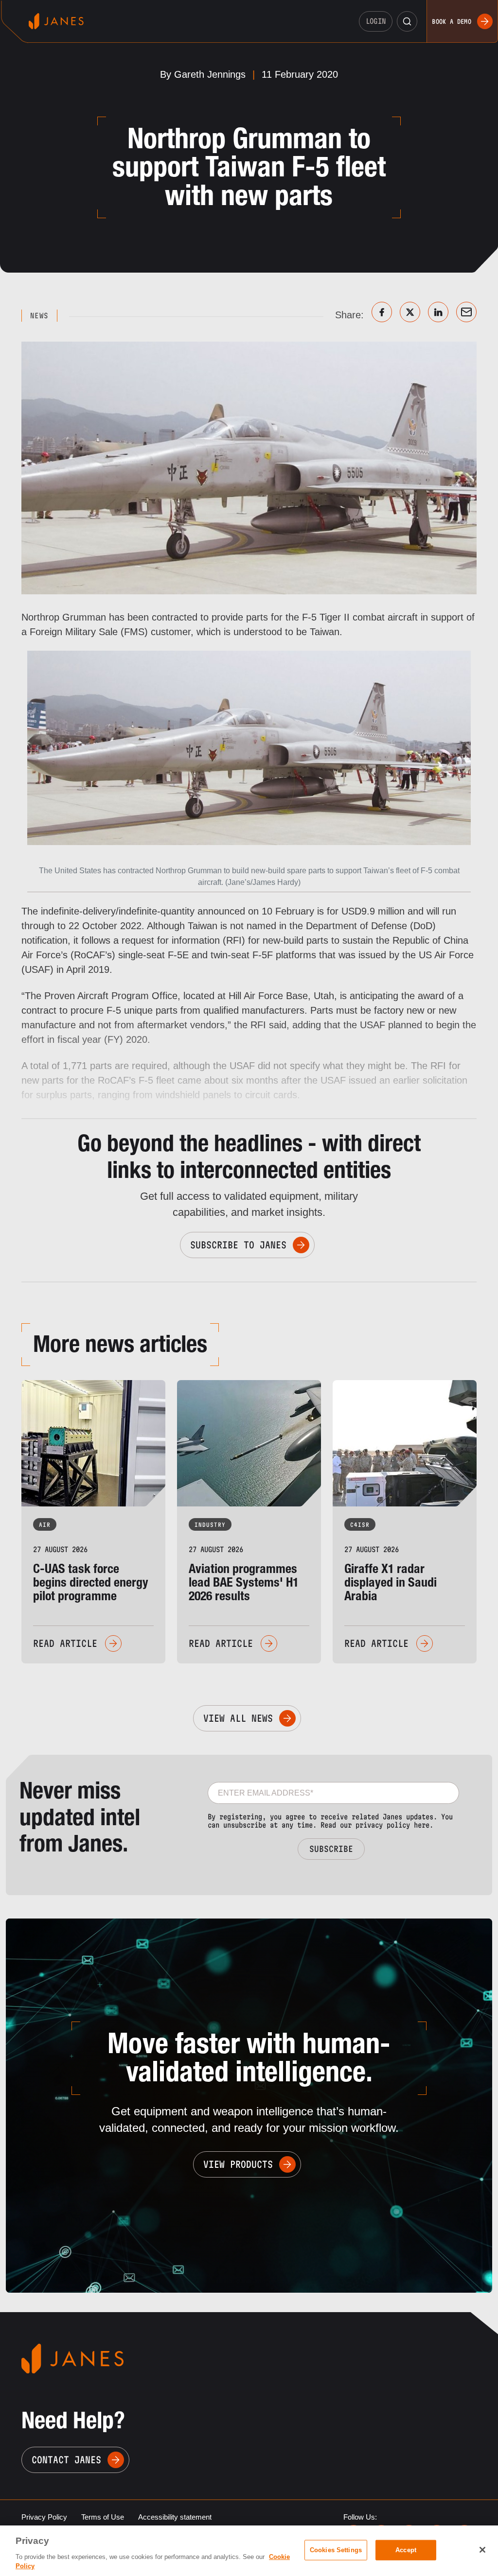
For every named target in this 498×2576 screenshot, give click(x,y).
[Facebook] (382, 312)
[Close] (482, 2550)
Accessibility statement (175, 2517)
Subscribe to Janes (238, 1245)
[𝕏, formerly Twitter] (410, 312)
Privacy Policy (44, 2517)
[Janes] (56, 21)
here (422, 1825)
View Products (238, 2164)
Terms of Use (103, 2517)
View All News (238, 1718)
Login (376, 21)
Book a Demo (452, 21)
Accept (406, 2550)
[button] (407, 21)
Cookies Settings (336, 2550)
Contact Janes (66, 2460)
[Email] (466, 312)
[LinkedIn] (438, 312)
